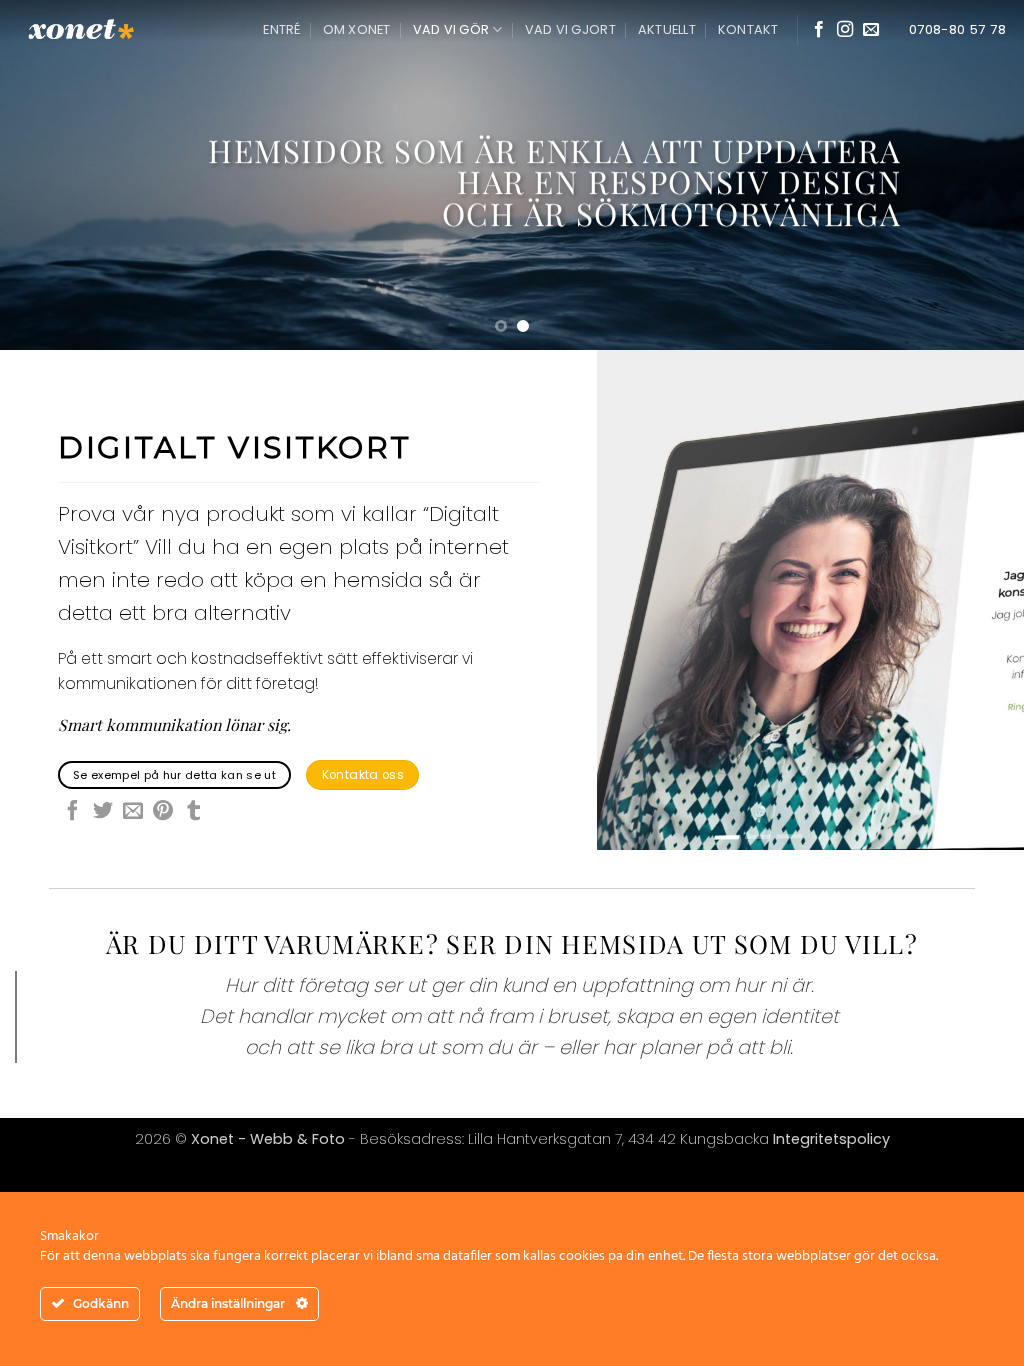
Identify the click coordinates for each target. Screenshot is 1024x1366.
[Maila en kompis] (133, 812)
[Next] (978, 175)
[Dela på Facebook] (73, 812)
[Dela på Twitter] (103, 812)
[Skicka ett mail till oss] (871, 30)
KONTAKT (748, 29)
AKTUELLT (667, 29)
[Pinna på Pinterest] (163, 812)
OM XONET (357, 29)
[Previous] (46, 175)
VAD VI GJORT (570, 29)
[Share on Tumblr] (194, 812)
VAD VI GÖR (451, 29)
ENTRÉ (281, 29)
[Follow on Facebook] (819, 30)
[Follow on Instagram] (845, 30)
